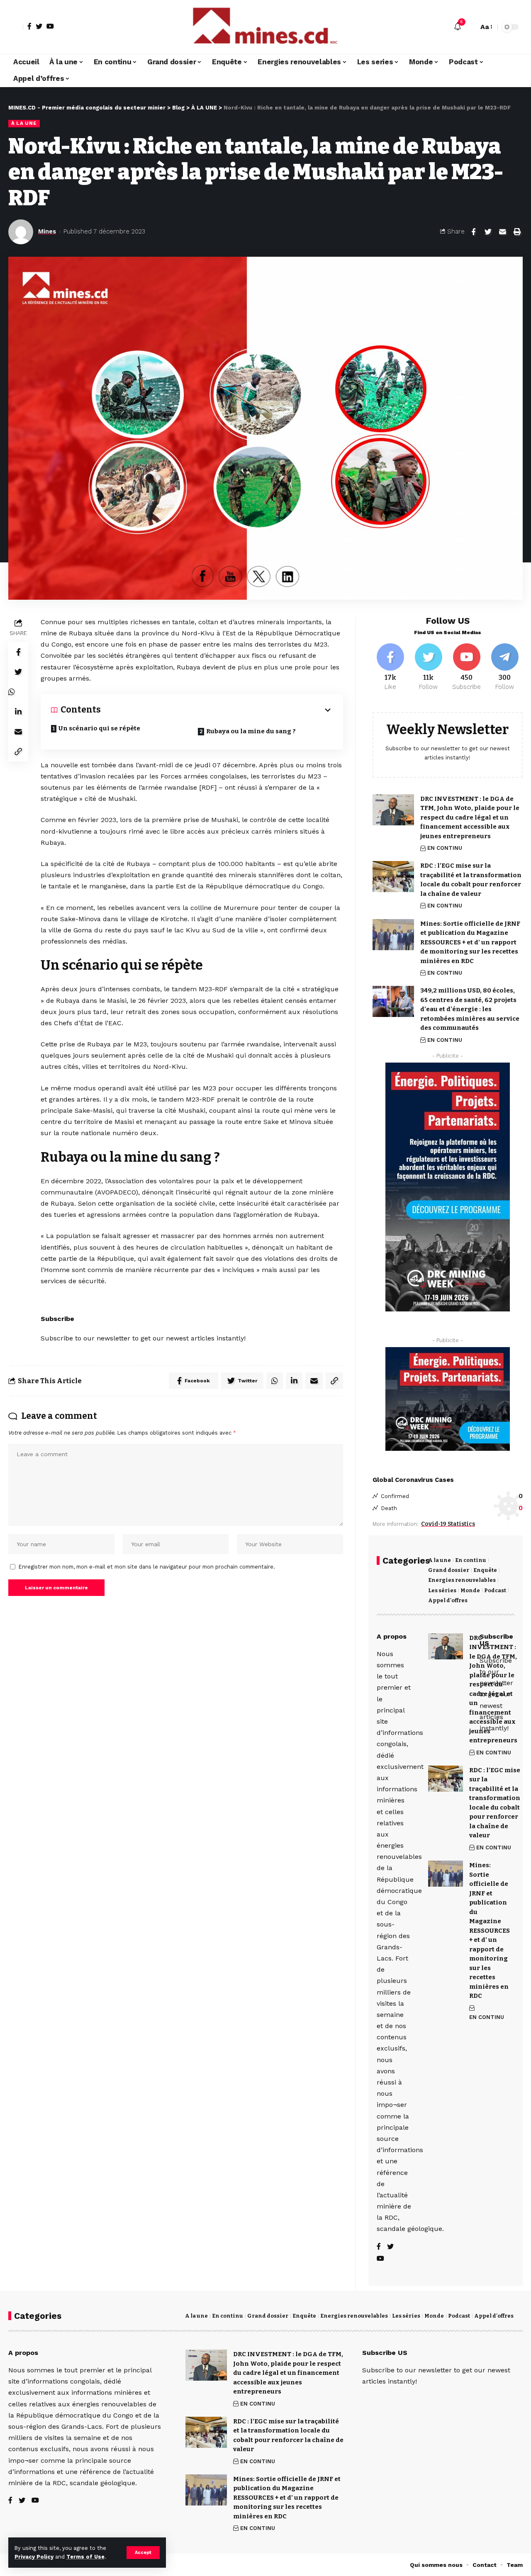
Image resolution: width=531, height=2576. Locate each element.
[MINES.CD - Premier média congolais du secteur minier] (265, 27)
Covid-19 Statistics (448, 1524)
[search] (470, 27)
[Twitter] (39, 26)
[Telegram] (505, 667)
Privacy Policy (34, 2557)
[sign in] (16, 27)
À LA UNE (24, 123)
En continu (471, 1560)
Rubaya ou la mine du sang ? (251, 731)
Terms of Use (85, 2557)
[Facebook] (29, 26)
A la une (440, 1560)
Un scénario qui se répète (99, 728)
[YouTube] (50, 26)
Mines (47, 231)
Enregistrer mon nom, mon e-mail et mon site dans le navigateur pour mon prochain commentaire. (147, 1567)
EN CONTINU (445, 848)
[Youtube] (466, 667)
